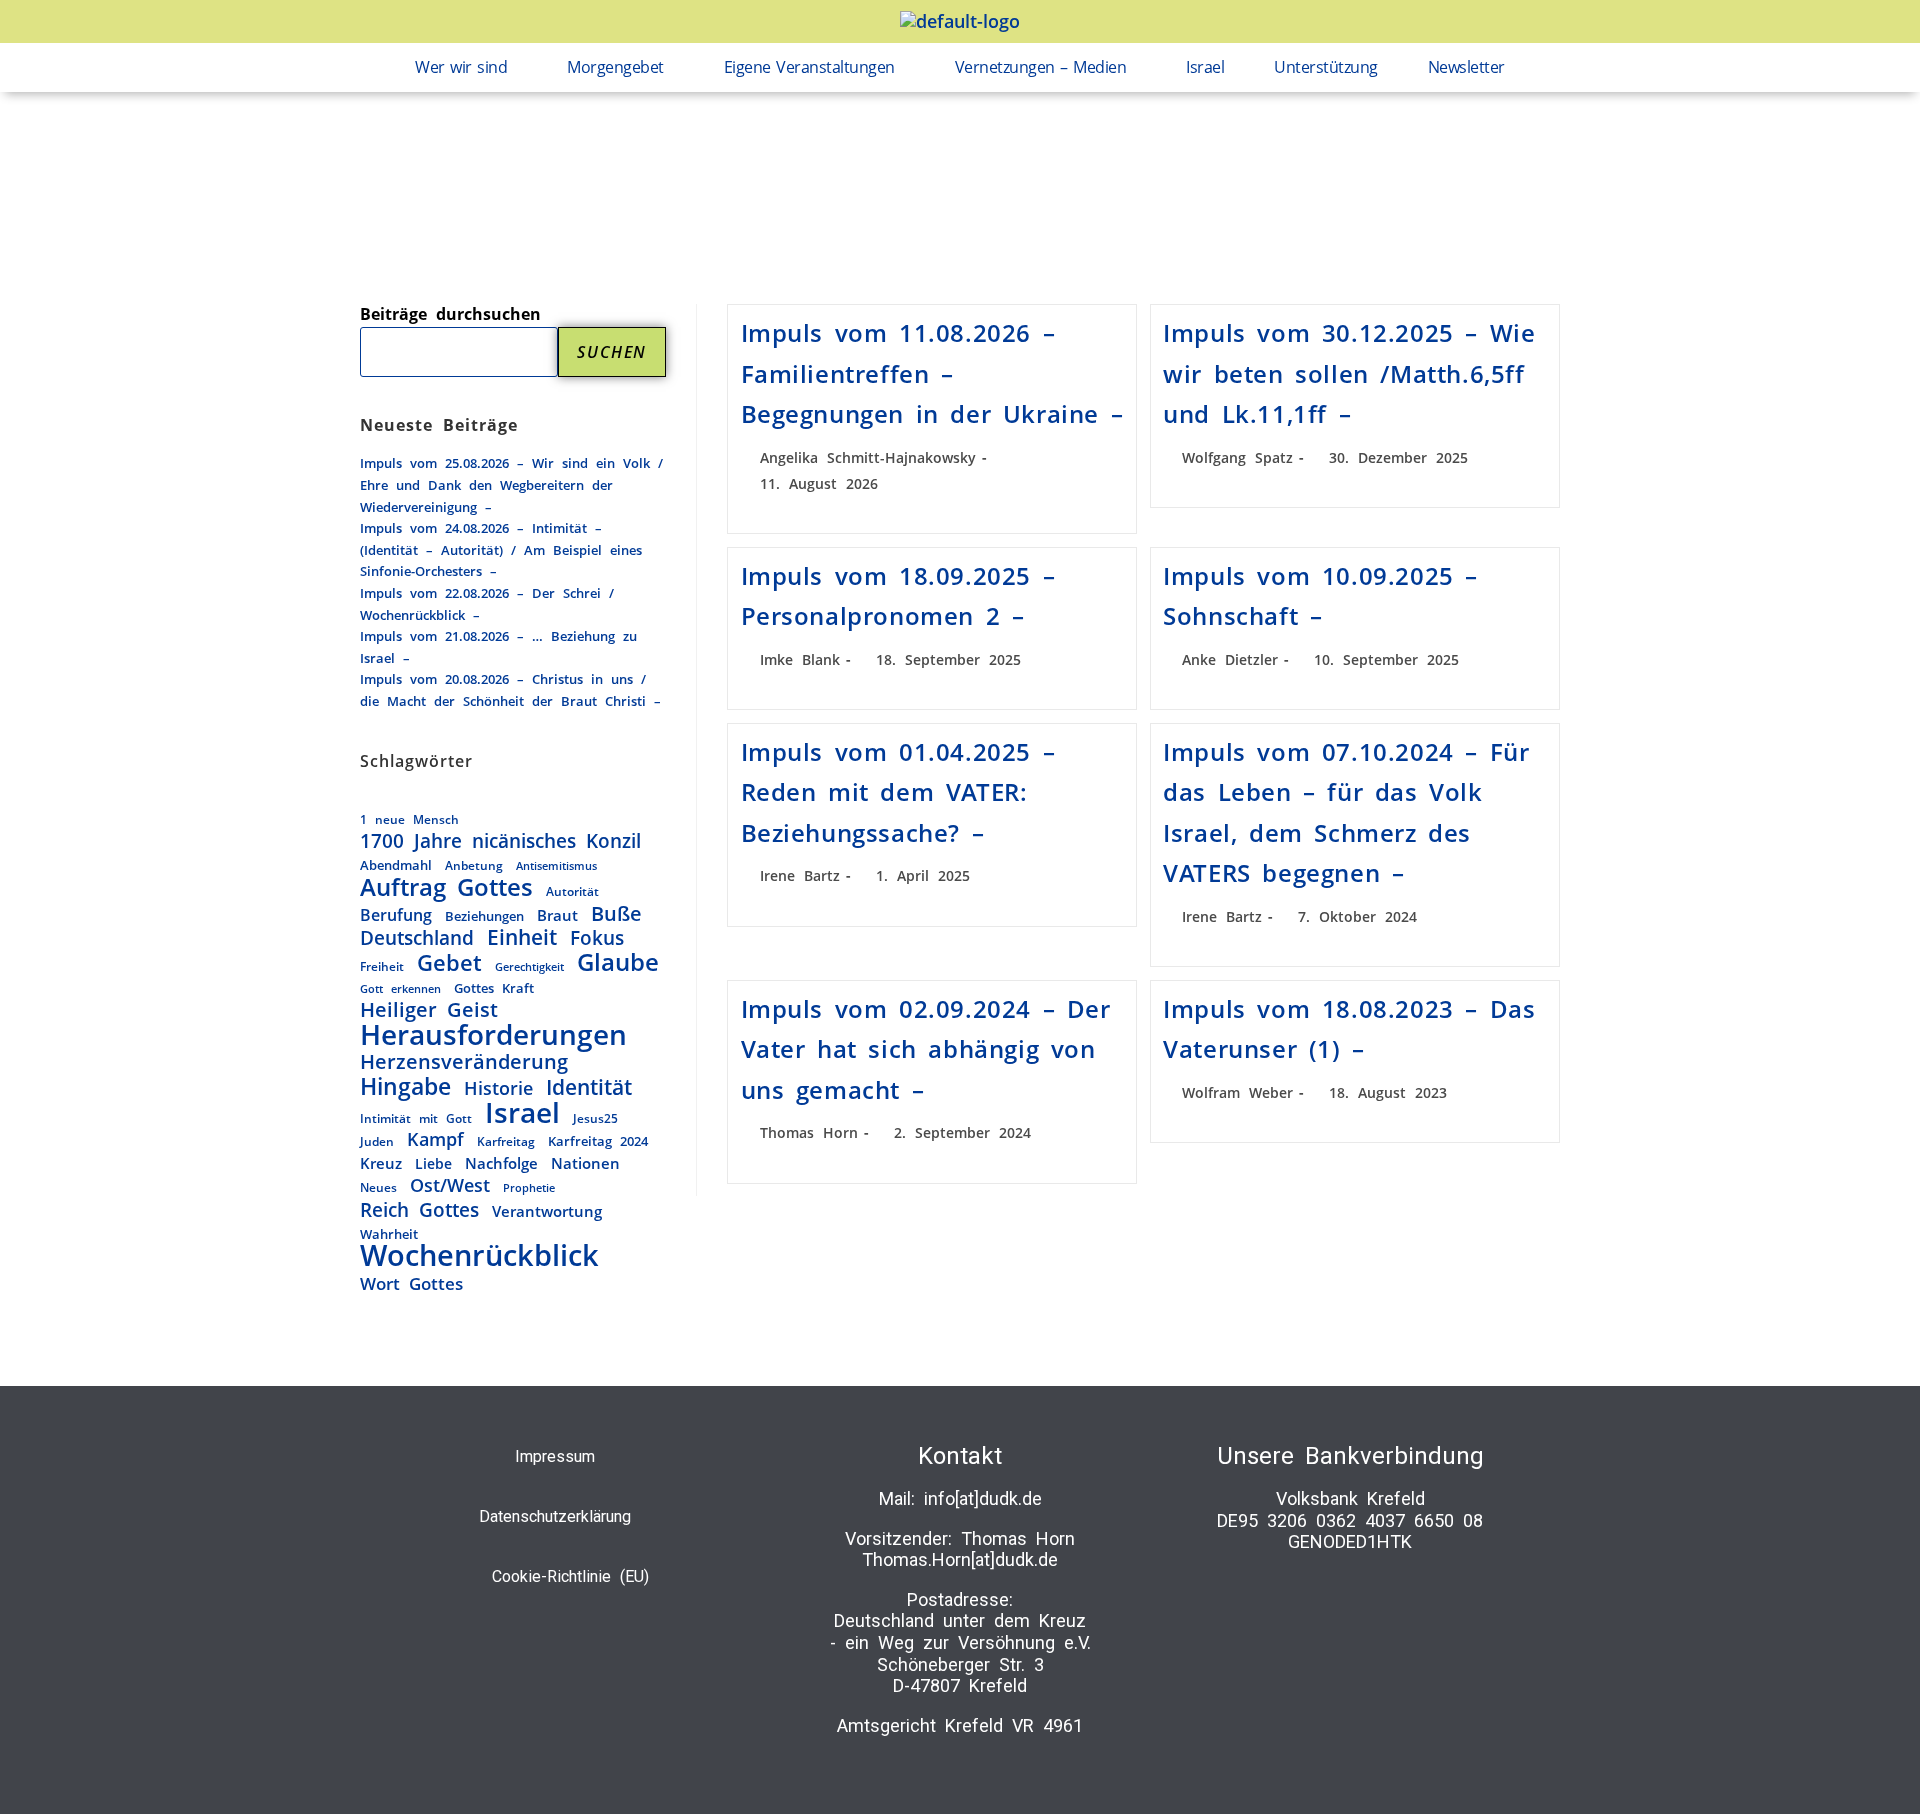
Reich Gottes (419, 1210)
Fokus (597, 938)
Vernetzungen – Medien (1041, 67)
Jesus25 (595, 1118)
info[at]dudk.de (983, 1498)
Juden (377, 1141)
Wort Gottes (411, 1284)
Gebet (449, 963)
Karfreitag (506, 1141)
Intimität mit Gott (416, 1118)
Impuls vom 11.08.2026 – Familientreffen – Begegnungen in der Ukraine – (932, 373)
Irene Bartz (800, 875)
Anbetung (474, 865)
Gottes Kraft (494, 988)
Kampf (435, 1140)
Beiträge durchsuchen (450, 314)
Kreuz (381, 1163)
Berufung (396, 915)
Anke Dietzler (1230, 659)
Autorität (572, 891)
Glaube (618, 963)
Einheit (522, 938)
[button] (466, 67)
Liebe (433, 1163)
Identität (589, 1087)
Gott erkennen (400, 988)
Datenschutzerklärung (555, 1516)
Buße (616, 914)
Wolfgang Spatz (1237, 457)
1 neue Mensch (409, 819)
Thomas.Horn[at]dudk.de (960, 1559)
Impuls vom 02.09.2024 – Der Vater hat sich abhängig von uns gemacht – (926, 1049)
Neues (378, 1187)
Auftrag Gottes (446, 888)
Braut (557, 915)
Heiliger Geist (429, 1010)
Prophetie (529, 1187)
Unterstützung (1326, 67)
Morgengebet (615, 67)
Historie (498, 1088)
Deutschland (417, 938)
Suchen (612, 352)
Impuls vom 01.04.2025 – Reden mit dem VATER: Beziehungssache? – (898, 792)
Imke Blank (800, 659)
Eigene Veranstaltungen (809, 67)
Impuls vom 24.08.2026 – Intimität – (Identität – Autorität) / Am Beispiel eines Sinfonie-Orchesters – (501, 549)
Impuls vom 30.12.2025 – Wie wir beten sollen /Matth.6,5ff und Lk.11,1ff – (1349, 373)
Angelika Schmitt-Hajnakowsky (868, 457)
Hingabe (405, 1087)
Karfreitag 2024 (598, 1141)
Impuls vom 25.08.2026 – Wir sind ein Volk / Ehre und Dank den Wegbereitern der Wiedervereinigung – (511, 484)
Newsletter (1466, 67)
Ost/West (450, 1186)
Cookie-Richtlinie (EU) (570, 1576)
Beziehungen (484, 916)
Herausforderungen (493, 1035)
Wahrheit (389, 1234)
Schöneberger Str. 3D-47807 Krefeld (960, 1675)
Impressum (555, 1456)
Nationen (585, 1163)
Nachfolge (501, 1163)
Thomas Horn (809, 1132)
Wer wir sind (461, 67)
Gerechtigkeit (529, 966)
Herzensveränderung (464, 1062)
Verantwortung (547, 1211)
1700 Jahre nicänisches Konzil (500, 841)
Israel (1205, 67)
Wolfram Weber (1237, 1092)
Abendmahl (396, 865)
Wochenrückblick (479, 1256)
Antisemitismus (556, 866)
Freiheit (382, 966)
